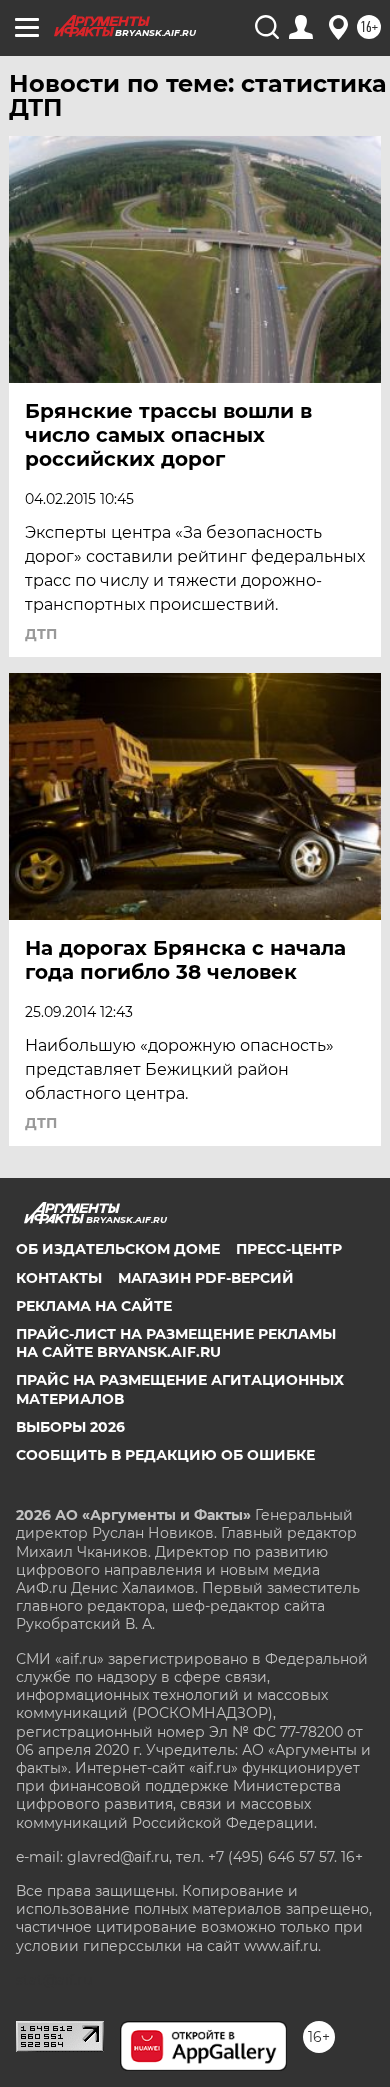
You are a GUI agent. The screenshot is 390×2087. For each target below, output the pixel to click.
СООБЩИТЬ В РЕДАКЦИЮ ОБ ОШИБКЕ (165, 1455)
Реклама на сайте (94, 1306)
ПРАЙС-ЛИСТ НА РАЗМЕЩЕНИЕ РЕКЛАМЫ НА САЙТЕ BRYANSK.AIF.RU (176, 1343)
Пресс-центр (289, 1249)
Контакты (59, 1278)
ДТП (41, 634)
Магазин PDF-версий (206, 1278)
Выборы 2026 (70, 1427)
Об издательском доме (118, 1249)
